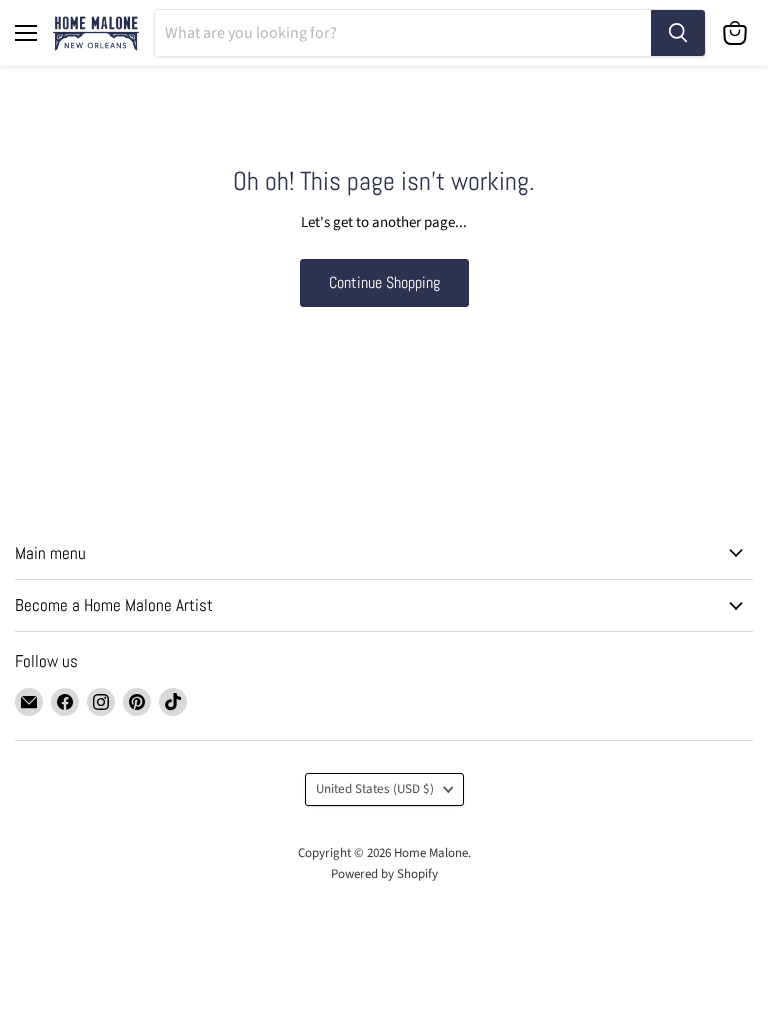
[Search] (678, 33)
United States (375, 789)
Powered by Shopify (384, 874)
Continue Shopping (384, 282)
